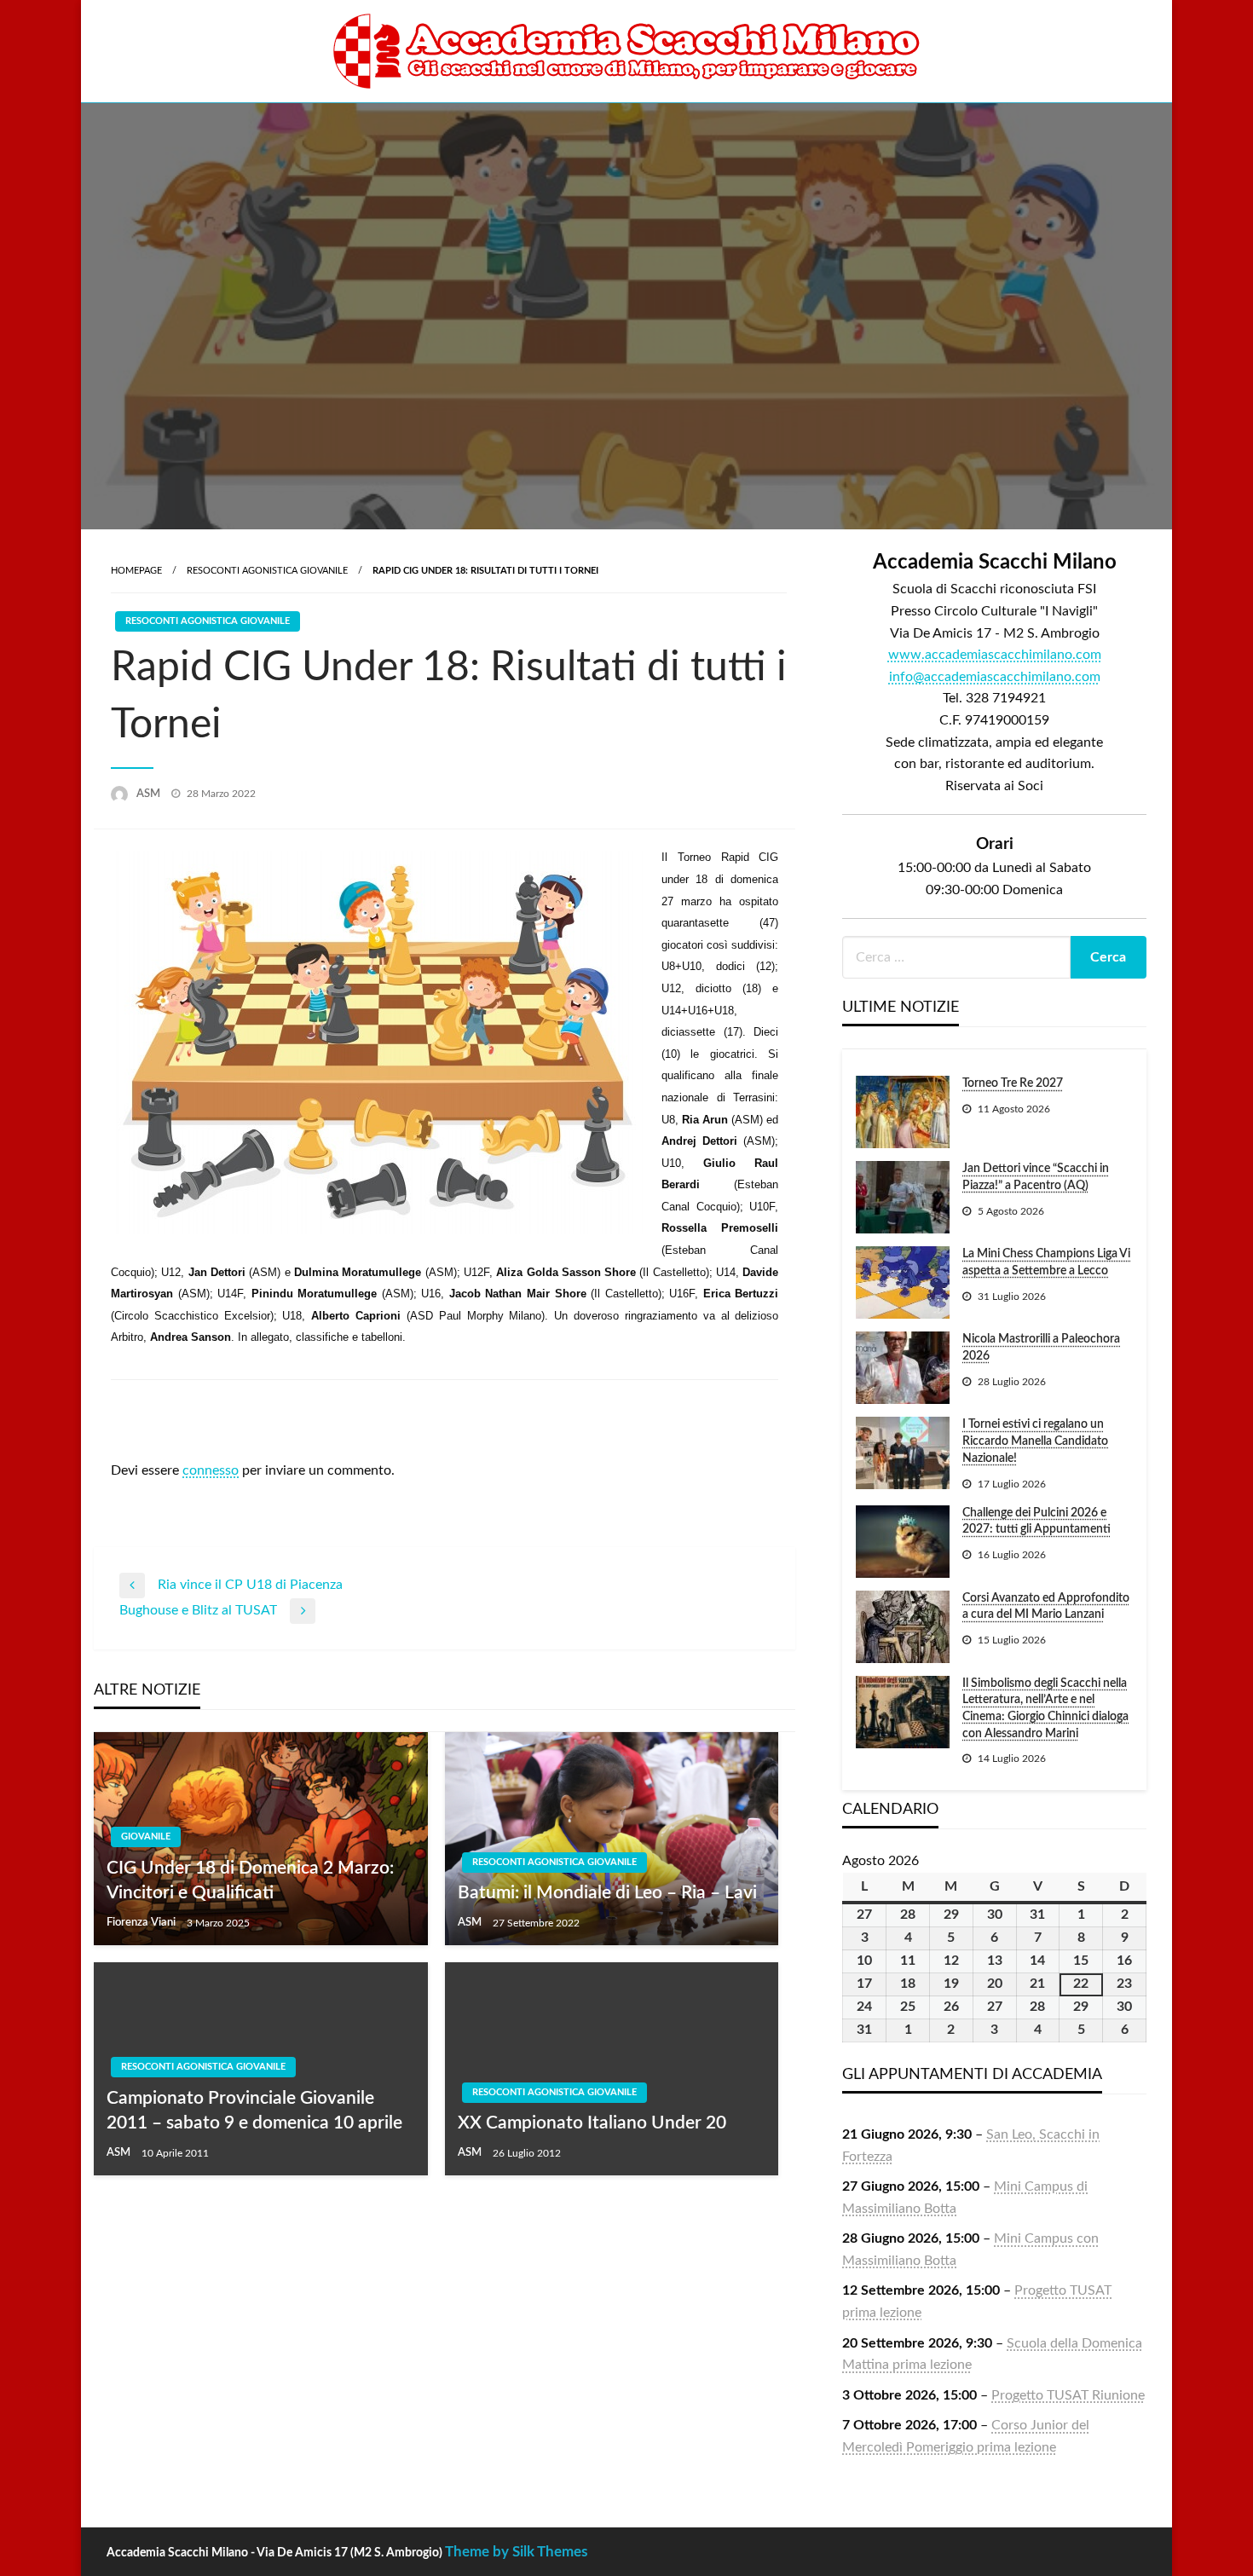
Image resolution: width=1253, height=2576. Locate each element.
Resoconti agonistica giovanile (267, 571)
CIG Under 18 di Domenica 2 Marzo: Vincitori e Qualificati (250, 1880)
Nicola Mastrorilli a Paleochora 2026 (1041, 1348)
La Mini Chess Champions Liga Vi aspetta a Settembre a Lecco (1046, 1262)
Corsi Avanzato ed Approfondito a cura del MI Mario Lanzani (1046, 1607)
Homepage (136, 571)
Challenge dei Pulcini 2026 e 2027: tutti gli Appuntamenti (1036, 1522)
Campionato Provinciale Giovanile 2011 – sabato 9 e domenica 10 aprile (254, 2111)
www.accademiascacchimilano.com (995, 655)
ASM (150, 794)
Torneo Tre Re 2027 (1013, 1083)
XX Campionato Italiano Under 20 (592, 2123)
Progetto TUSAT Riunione (1068, 2395)
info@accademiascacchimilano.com (995, 677)
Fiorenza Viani (142, 1923)
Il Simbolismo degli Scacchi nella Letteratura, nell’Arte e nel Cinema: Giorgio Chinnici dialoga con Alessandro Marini (1045, 1709)
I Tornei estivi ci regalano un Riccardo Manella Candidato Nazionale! (1035, 1441)
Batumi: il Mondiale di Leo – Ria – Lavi (607, 1893)
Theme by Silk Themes (516, 2552)
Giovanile (146, 1837)
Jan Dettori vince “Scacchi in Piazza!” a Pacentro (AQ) (1036, 1177)
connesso (211, 1470)
